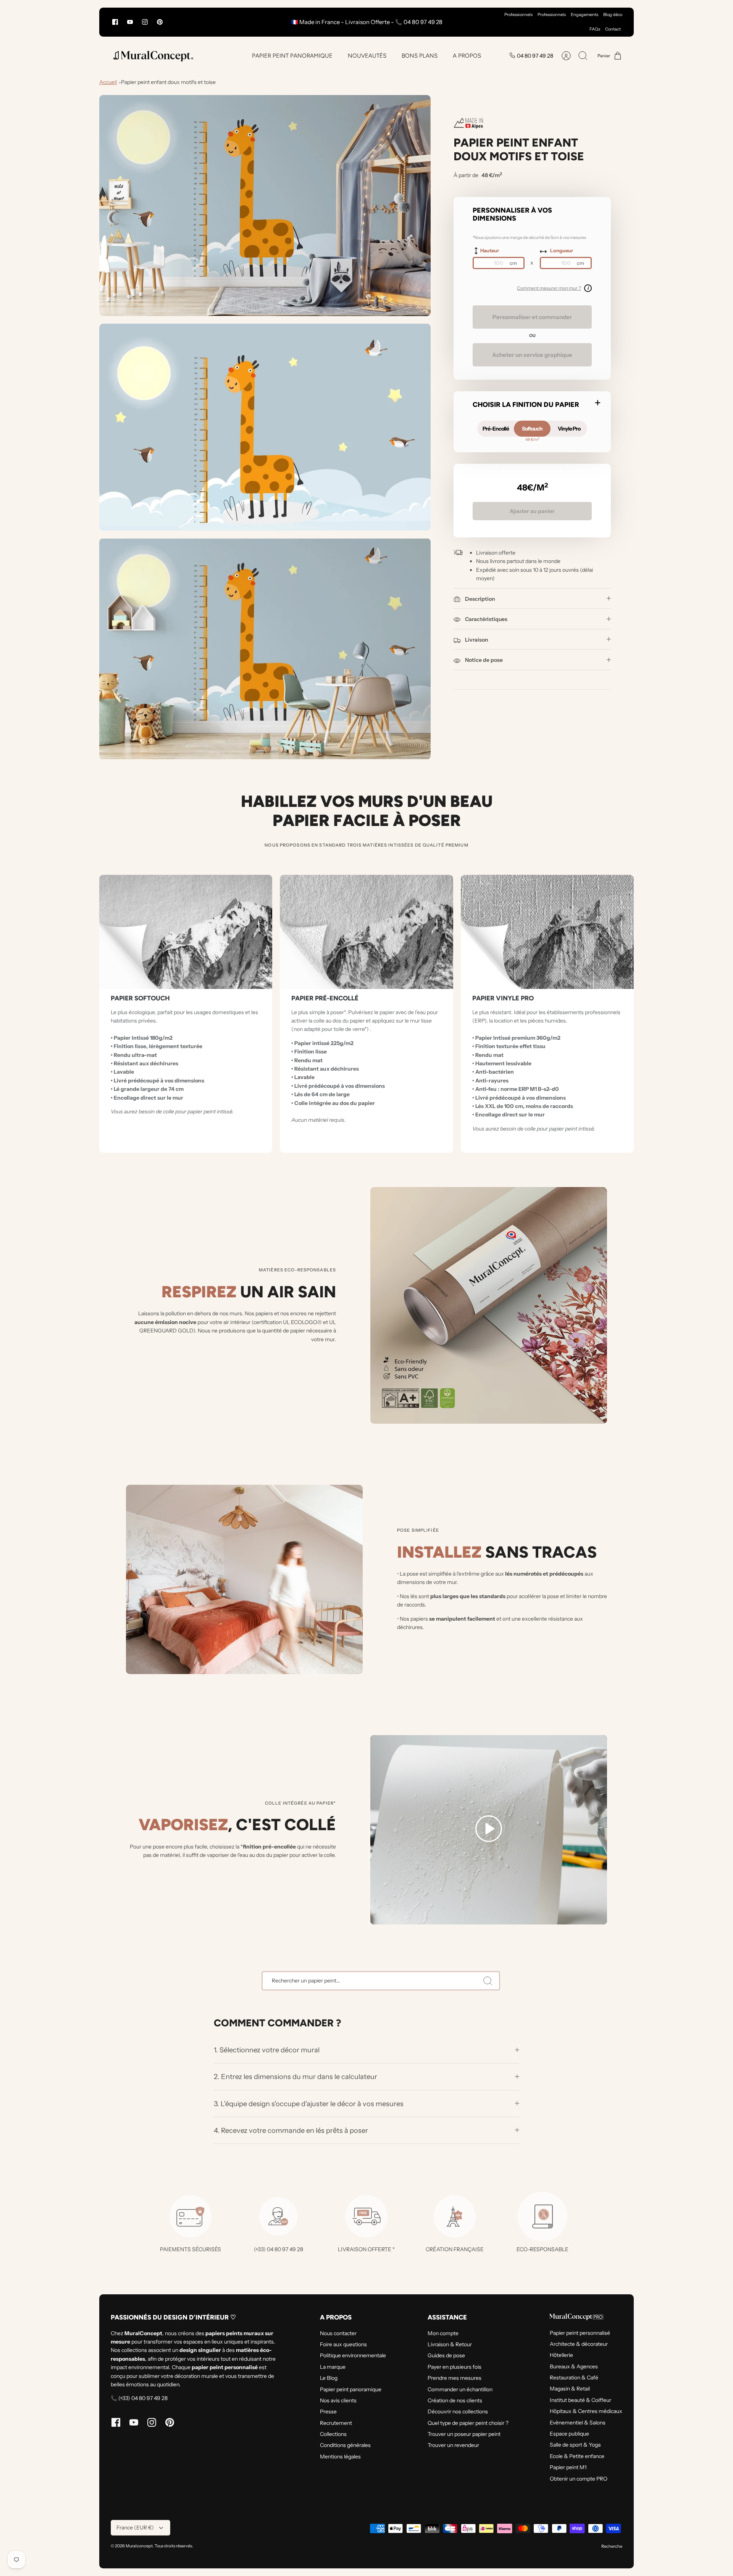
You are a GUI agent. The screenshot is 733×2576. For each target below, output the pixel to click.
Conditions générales (345, 2445)
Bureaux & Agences (574, 2366)
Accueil (108, 82)
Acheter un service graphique (532, 355)
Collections (333, 2434)
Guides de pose (446, 2355)
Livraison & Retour (450, 2344)
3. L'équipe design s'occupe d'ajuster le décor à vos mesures (309, 2104)
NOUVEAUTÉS (367, 56)
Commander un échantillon (460, 2389)
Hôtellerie (561, 2355)
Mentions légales (340, 2457)
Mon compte (443, 2333)
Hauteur (490, 250)
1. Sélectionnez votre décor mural (267, 2050)
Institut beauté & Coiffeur (580, 2400)
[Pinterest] (160, 22)
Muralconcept (139, 2546)
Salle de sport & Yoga (575, 2445)
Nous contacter (338, 2333)
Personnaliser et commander (532, 317)
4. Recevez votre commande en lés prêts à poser (291, 2130)
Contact (613, 29)
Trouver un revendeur (453, 2445)
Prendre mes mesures (454, 2378)
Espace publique (569, 2434)
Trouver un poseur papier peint (464, 2434)
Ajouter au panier (532, 511)
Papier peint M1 (568, 2467)
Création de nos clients (455, 2400)
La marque (333, 2367)
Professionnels (518, 15)
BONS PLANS (420, 56)
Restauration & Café (574, 2378)
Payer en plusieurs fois (454, 2367)
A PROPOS (467, 56)
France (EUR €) (135, 2528)
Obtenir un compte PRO (579, 2479)
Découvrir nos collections (458, 2411)
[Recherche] (488, 1981)
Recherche (612, 2546)
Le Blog (329, 2378)
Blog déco (613, 15)
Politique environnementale (353, 2355)
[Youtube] (130, 22)
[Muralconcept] (153, 56)
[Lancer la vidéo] (489, 1830)
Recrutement (336, 2423)
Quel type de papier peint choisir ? (468, 2423)
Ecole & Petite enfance (577, 2456)
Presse (328, 2411)
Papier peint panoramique (351, 2389)
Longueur (562, 250)
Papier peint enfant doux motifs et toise (168, 82)
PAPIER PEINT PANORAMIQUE (292, 56)
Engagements (584, 15)
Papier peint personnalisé (580, 2333)
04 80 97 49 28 (535, 56)
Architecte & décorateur (579, 2344)
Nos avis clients (338, 2400)
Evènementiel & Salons (578, 2423)
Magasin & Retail (570, 2389)
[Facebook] (115, 22)
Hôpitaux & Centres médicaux (586, 2411)
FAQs (595, 29)
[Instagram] (145, 22)
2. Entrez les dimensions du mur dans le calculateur (295, 2077)
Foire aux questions (343, 2344)
